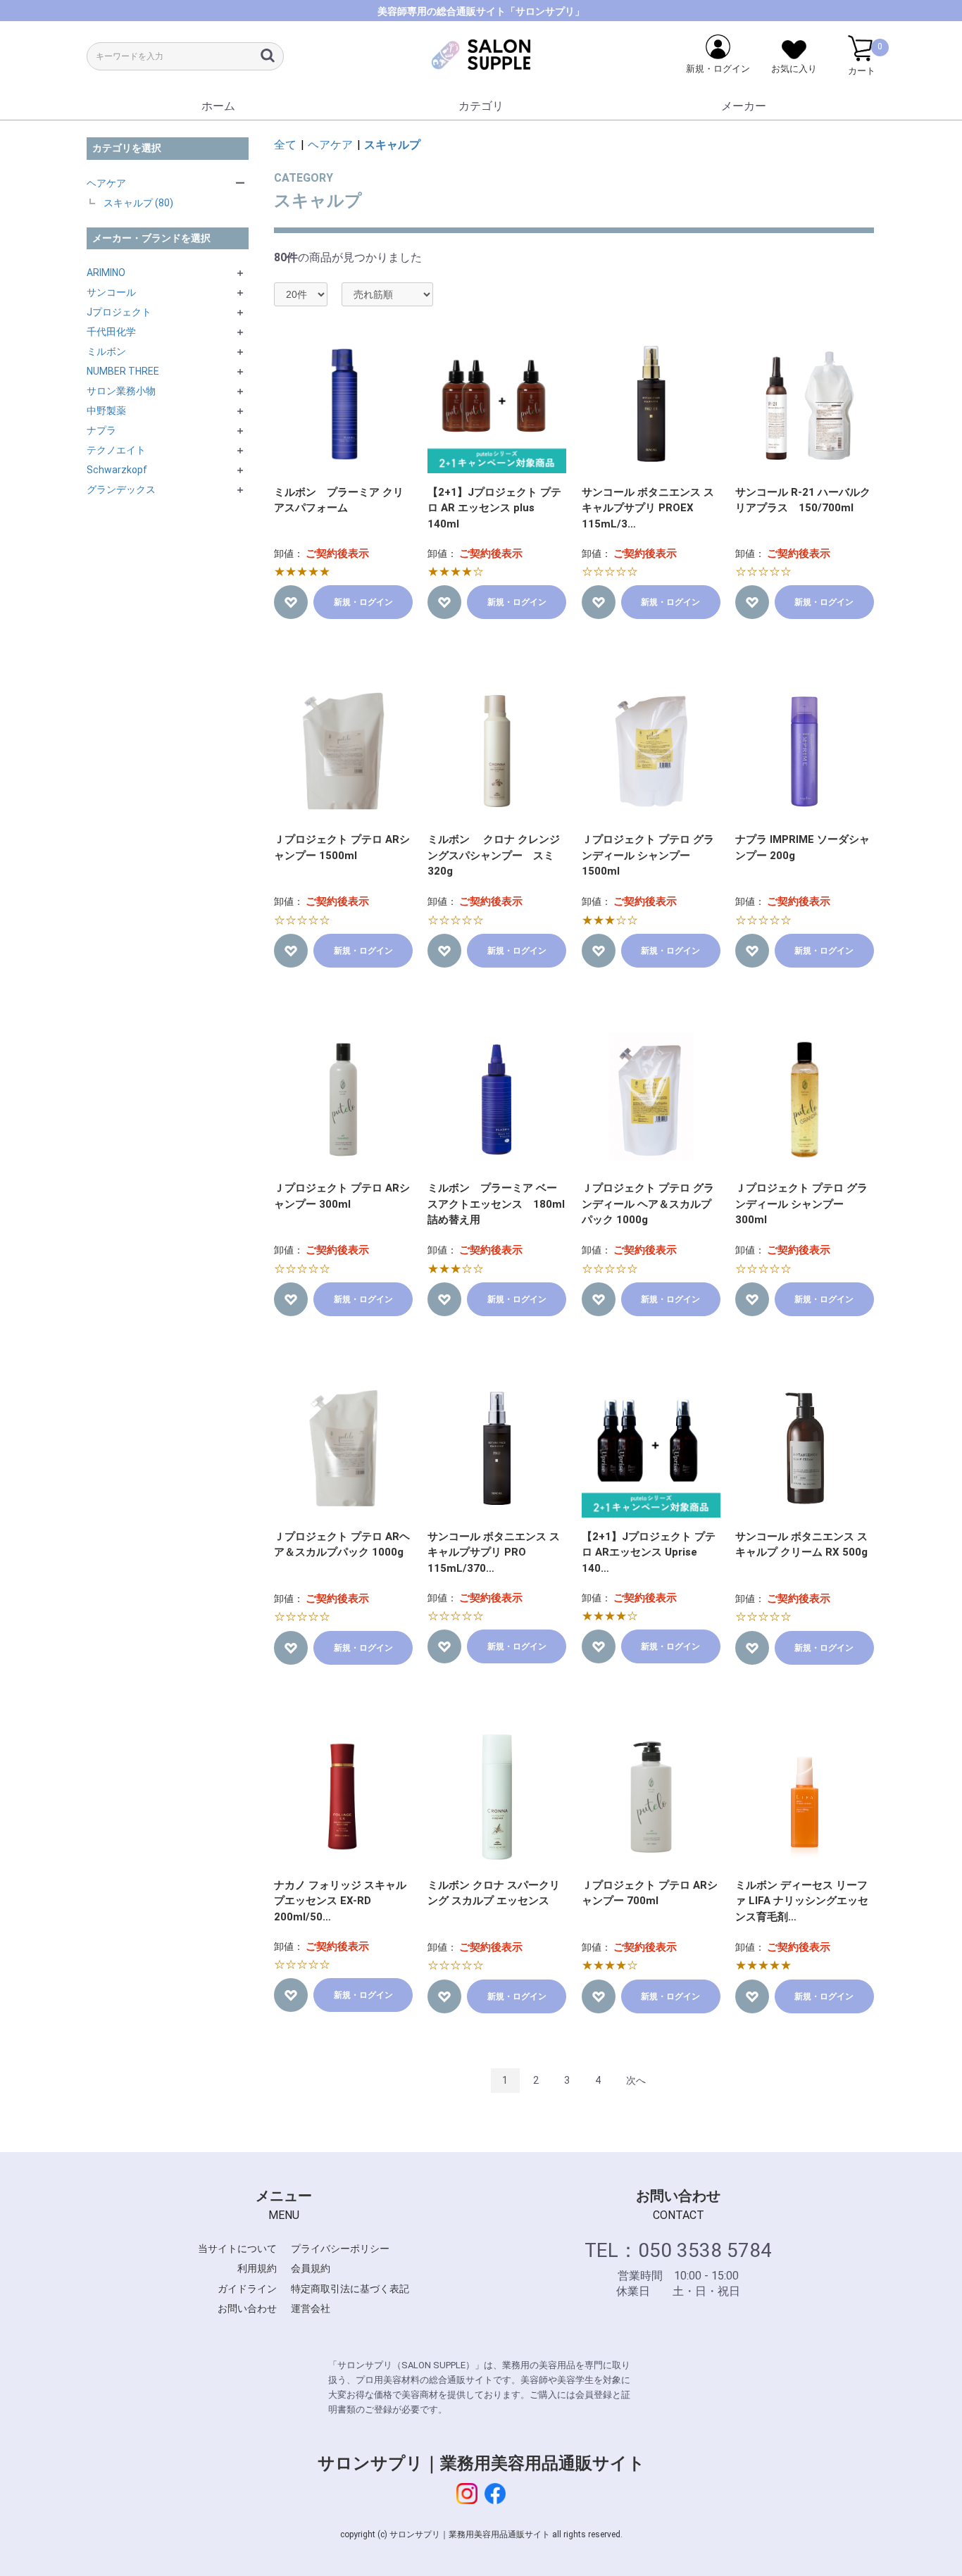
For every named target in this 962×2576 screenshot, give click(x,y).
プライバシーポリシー (340, 2249)
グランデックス (121, 489)
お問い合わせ (247, 2308)
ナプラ (101, 430)
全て (285, 145)
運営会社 (311, 2308)
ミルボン (106, 351)
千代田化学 (111, 332)
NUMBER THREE (123, 371)
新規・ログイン (363, 602)
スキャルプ (392, 145)
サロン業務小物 (121, 391)
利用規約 (257, 2268)
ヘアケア (106, 183)
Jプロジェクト (119, 312)
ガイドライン (247, 2289)
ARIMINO (106, 273)
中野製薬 (106, 411)
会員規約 (311, 2268)
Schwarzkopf (117, 470)
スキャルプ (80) (138, 203)
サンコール (111, 292)
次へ (636, 2080)
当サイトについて (237, 2249)
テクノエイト (116, 450)
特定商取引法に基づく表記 (350, 2289)
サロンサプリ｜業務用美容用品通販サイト (481, 2463)
